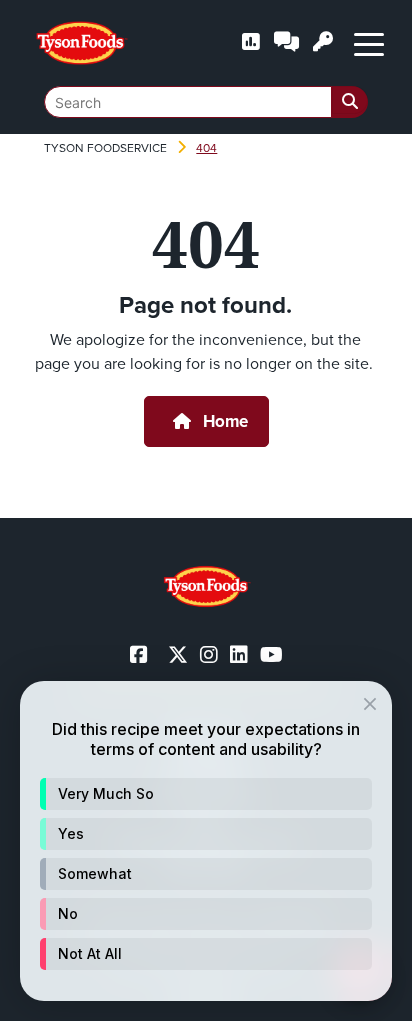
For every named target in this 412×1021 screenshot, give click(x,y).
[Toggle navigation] (369, 43)
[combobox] (206, 102)
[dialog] (206, 841)
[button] (206, 794)
